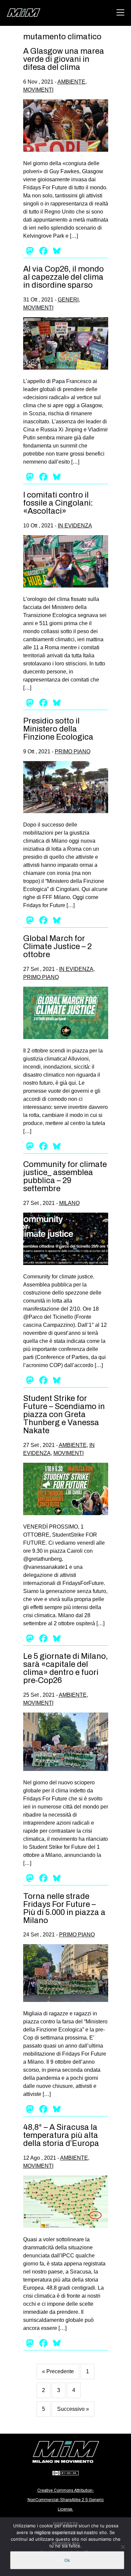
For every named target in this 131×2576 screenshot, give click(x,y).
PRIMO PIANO (73, 752)
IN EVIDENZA (75, 526)
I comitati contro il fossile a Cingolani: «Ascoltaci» (58, 503)
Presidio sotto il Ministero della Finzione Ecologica (58, 729)
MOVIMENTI (38, 90)
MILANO (69, 1203)
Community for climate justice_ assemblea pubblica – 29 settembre (65, 1176)
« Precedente (58, 2371)
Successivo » (73, 2409)
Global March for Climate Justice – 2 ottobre (57, 946)
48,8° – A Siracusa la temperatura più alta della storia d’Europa (61, 2135)
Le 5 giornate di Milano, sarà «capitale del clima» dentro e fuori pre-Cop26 (65, 1668)
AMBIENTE (71, 82)
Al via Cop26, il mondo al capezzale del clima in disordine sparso (63, 277)
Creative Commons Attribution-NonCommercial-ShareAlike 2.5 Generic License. (66, 2500)
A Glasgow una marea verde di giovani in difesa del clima (64, 59)
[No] (123, 2547)
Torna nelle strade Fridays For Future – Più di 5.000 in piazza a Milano (64, 1908)
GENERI (68, 300)
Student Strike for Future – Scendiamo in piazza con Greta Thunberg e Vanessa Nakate (64, 1414)
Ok (67, 2560)
